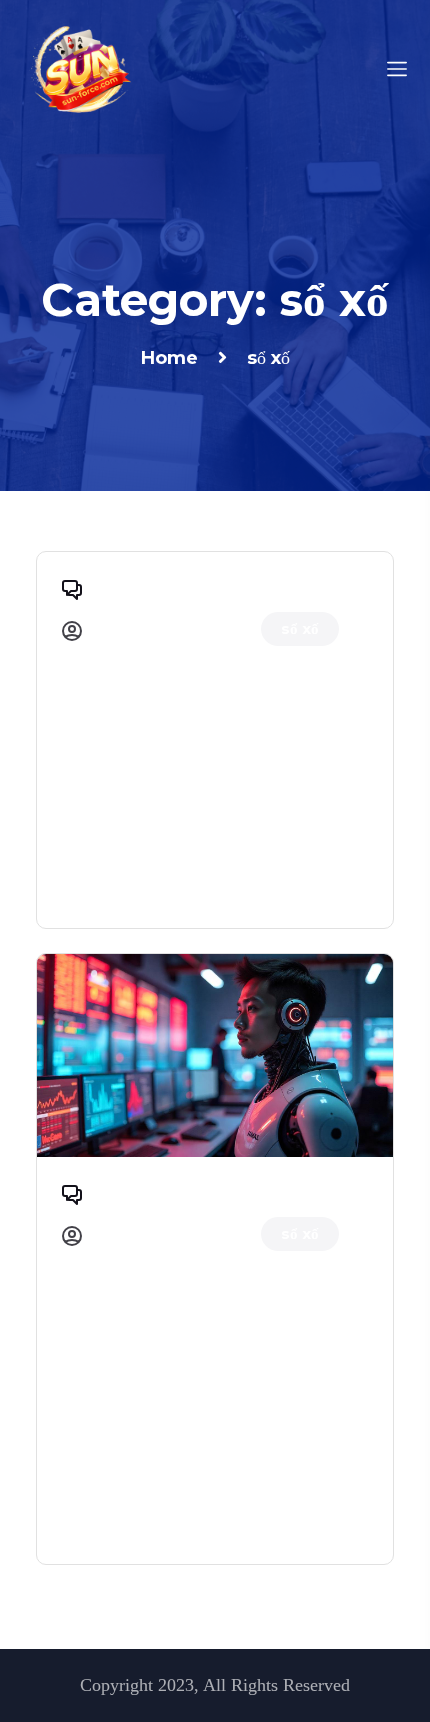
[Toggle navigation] (397, 67)
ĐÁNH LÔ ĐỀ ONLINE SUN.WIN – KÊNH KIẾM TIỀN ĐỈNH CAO (213, 1328)
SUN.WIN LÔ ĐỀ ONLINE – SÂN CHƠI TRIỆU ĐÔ (193, 723)
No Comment (144, 586)
